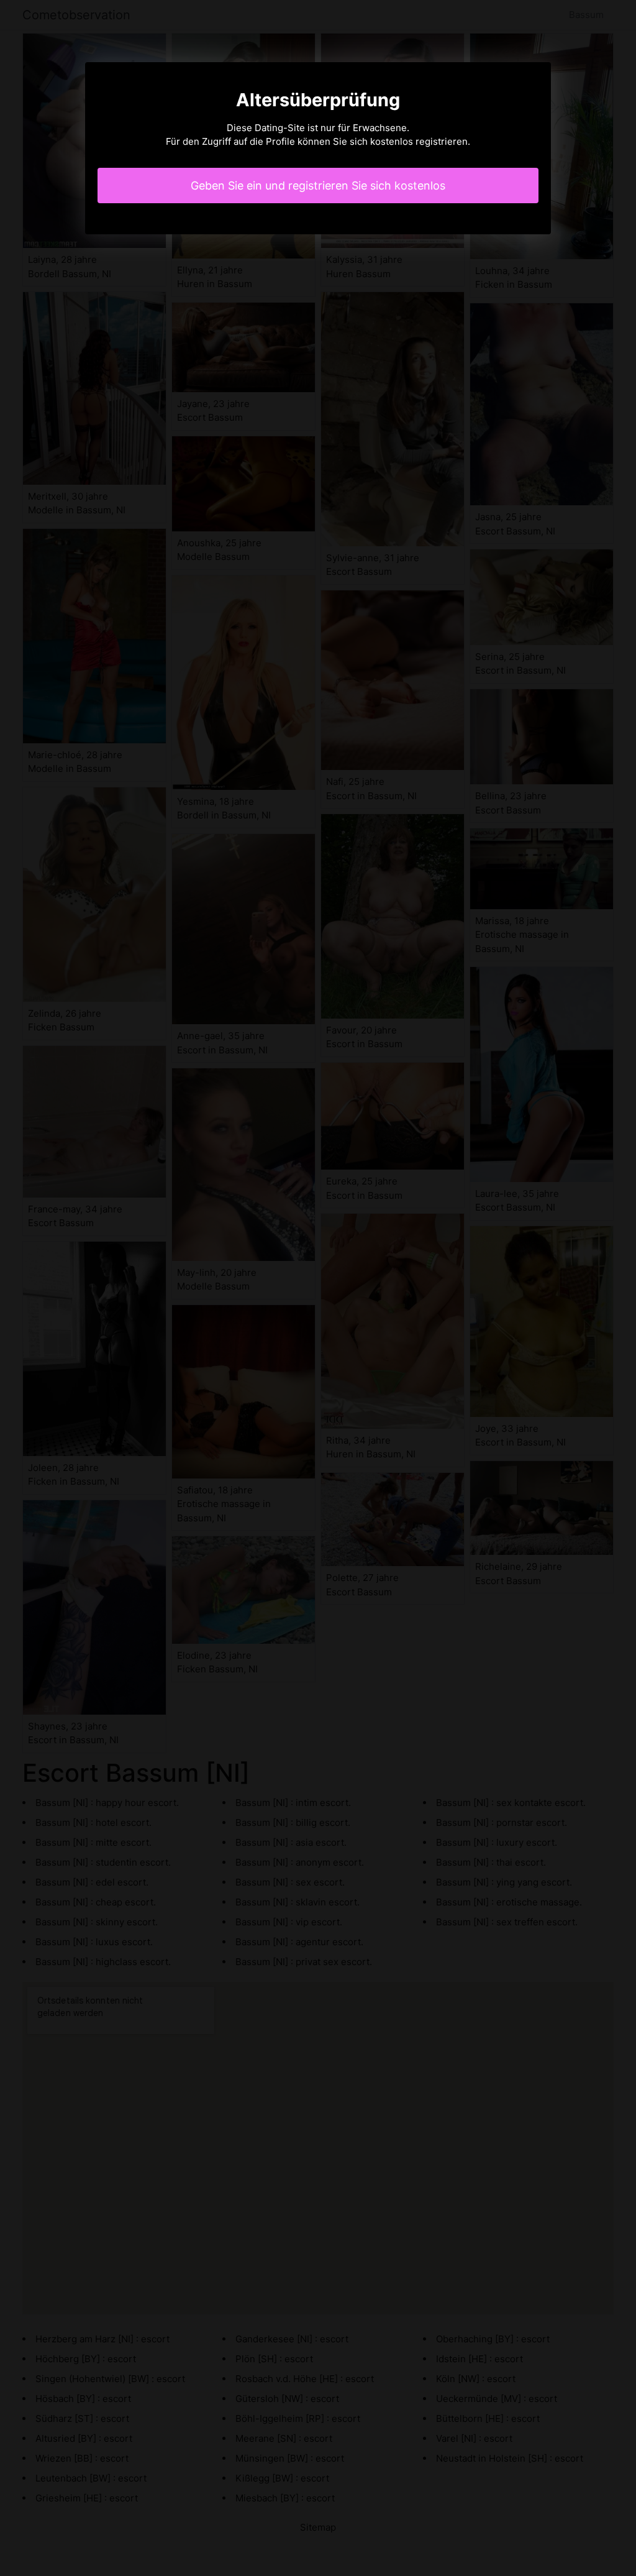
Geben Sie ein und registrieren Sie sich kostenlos (318, 186)
